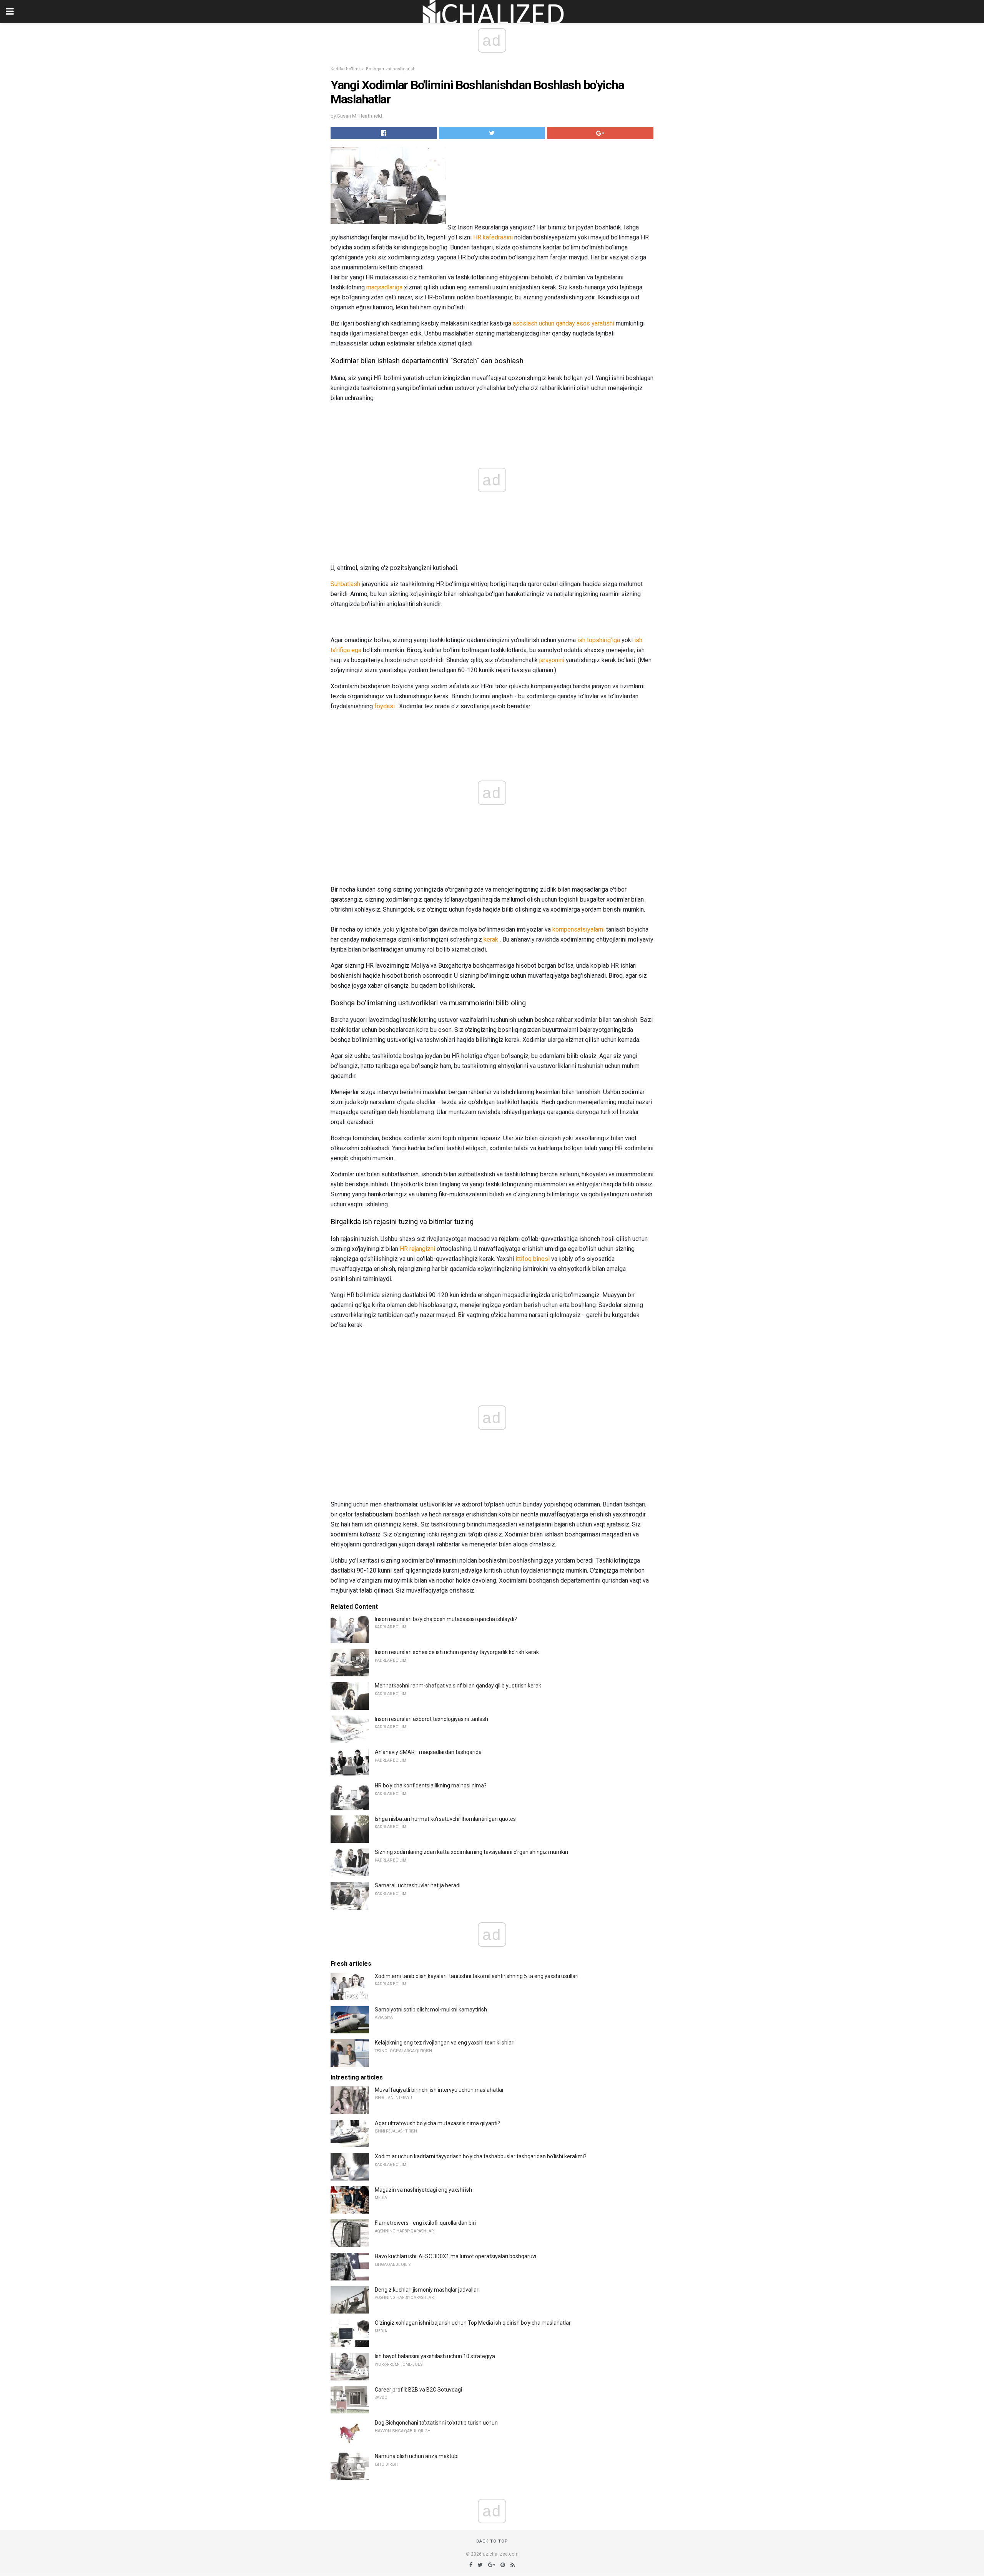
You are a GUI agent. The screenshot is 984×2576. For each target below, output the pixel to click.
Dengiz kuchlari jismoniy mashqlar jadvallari (427, 2290)
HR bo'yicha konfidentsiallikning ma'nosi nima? (431, 1785)
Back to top (492, 2541)
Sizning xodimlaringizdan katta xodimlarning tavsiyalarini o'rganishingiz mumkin (471, 1852)
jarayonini (552, 660)
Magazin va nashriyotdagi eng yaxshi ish (423, 2190)
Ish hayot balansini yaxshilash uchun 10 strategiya (435, 2356)
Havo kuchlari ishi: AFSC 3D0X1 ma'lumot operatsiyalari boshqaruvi (455, 2256)
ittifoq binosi (533, 1259)
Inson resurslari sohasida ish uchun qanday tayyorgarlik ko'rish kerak (457, 1652)
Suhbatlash (345, 584)
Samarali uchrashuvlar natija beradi (418, 1885)
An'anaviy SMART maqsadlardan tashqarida (428, 1752)
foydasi (385, 706)
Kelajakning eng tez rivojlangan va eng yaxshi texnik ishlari (445, 2043)
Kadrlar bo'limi (345, 69)
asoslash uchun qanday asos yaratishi (563, 323)
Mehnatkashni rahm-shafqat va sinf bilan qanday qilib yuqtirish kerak (458, 1686)
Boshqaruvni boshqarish (391, 69)
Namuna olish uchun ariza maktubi (417, 2456)
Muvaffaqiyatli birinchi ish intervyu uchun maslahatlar (439, 2090)
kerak (491, 939)
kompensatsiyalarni (578, 929)
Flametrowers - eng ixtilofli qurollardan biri (425, 2223)
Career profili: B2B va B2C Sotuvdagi (418, 2390)
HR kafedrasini (493, 237)
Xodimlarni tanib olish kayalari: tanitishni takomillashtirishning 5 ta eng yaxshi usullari (477, 1976)
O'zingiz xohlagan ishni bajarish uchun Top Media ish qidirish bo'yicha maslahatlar (473, 2323)
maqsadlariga (384, 287)
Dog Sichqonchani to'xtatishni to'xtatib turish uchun (436, 2423)
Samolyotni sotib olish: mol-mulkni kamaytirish (431, 2010)
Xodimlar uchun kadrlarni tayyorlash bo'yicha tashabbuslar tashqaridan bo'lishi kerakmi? (481, 2156)
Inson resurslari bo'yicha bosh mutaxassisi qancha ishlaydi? (446, 1619)
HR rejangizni (417, 1249)
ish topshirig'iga (599, 640)
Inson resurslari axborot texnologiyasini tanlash (431, 1719)
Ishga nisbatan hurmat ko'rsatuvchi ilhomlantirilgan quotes (445, 1819)
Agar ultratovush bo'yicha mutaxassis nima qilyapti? (437, 2123)
